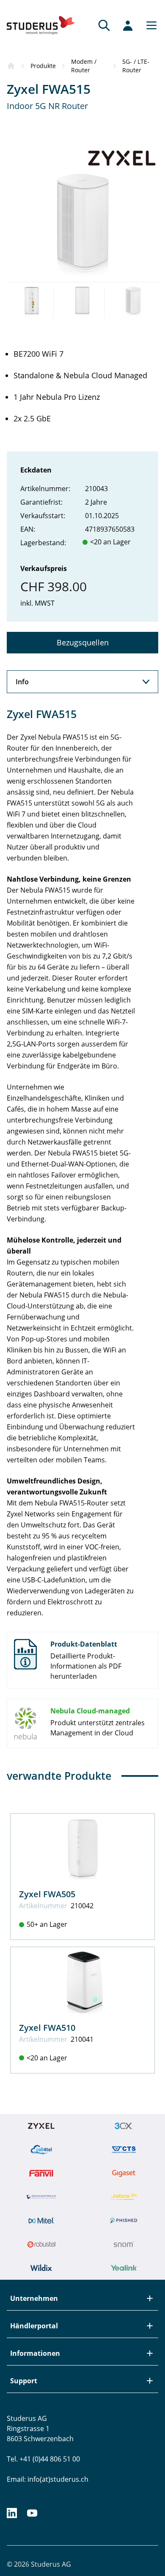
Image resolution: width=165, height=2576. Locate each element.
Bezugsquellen (83, 642)
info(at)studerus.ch (58, 2479)
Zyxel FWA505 (47, 1894)
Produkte (43, 66)
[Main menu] (149, 25)
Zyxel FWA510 (47, 2028)
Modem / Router (84, 66)
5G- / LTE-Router (136, 66)
